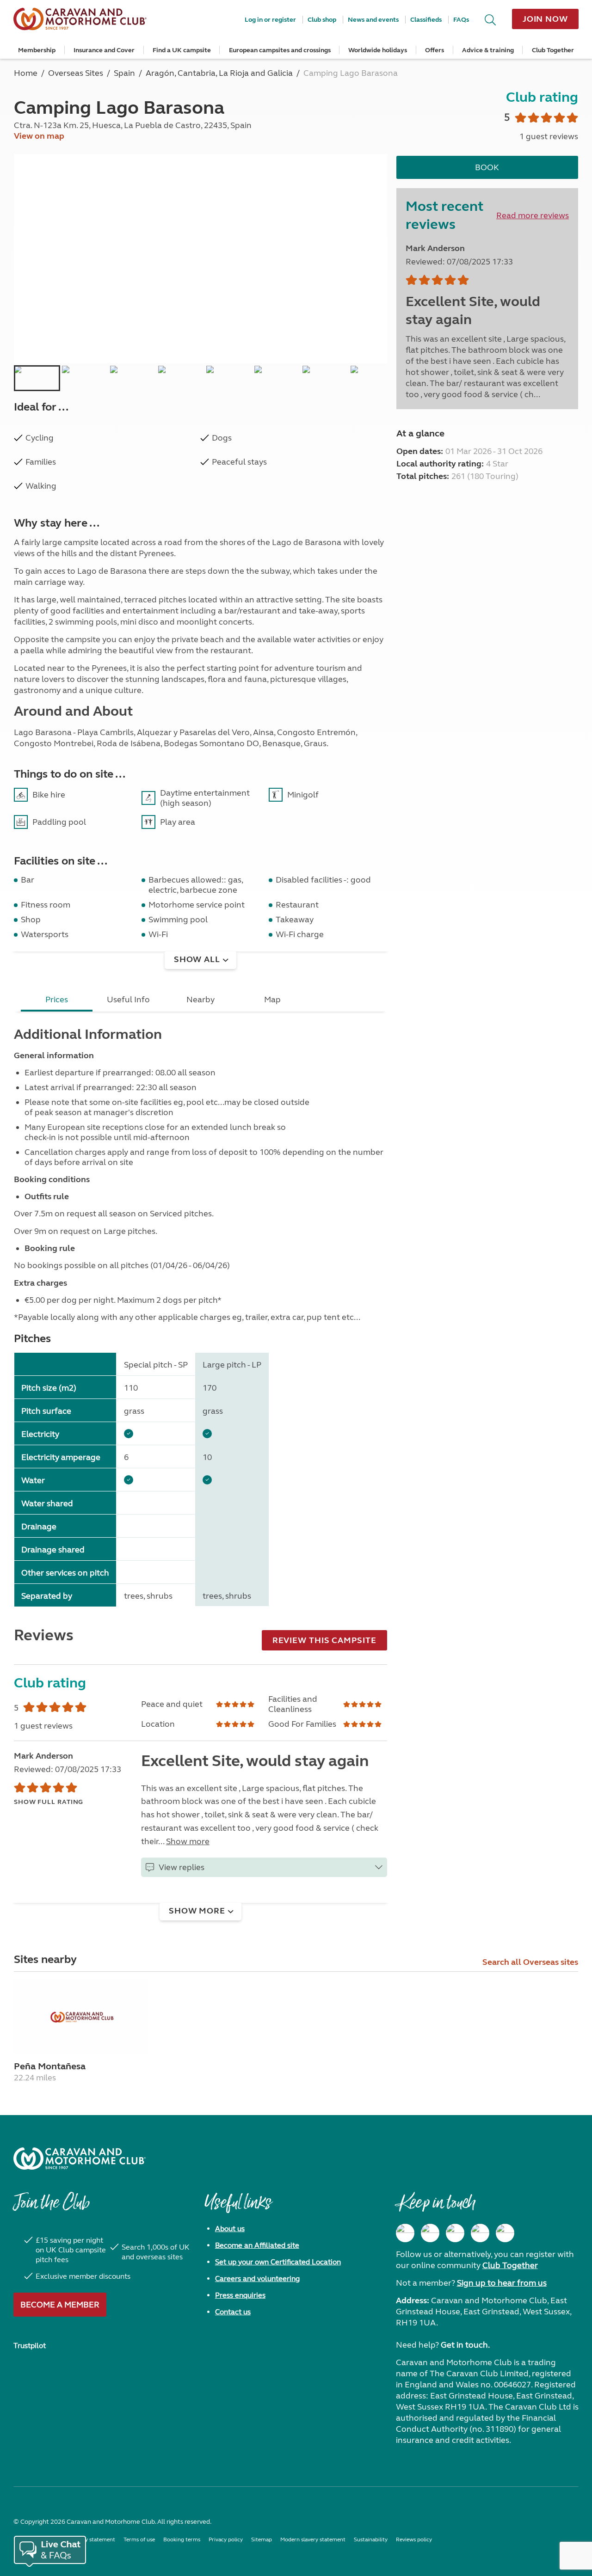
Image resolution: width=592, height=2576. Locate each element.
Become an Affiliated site (257, 2245)
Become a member (60, 2305)
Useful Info (128, 1000)
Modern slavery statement (313, 2539)
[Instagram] (430, 2233)
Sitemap (262, 2539)
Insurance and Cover (104, 50)
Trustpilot (30, 2346)
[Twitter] (455, 2233)
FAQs (461, 20)
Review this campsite (324, 1640)
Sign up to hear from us (502, 2283)
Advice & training (488, 50)
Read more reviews (533, 215)
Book (487, 167)
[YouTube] (480, 2233)
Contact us (233, 2312)
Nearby (200, 1000)
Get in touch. (465, 2345)
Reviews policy (414, 2539)
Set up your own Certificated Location (278, 2262)
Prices (57, 1000)
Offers (435, 50)
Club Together (553, 50)
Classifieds (426, 20)
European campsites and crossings (280, 50)
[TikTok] (505, 2233)
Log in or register (270, 20)
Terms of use (139, 2539)
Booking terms (182, 2539)
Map (272, 1000)
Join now (545, 19)
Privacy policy (226, 2539)
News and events (373, 20)
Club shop (322, 20)
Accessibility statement (86, 2539)
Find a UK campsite (182, 50)
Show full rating (49, 1802)
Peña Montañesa (50, 2066)
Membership (37, 50)
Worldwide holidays (378, 50)
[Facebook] (405, 2233)
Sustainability (371, 2539)
